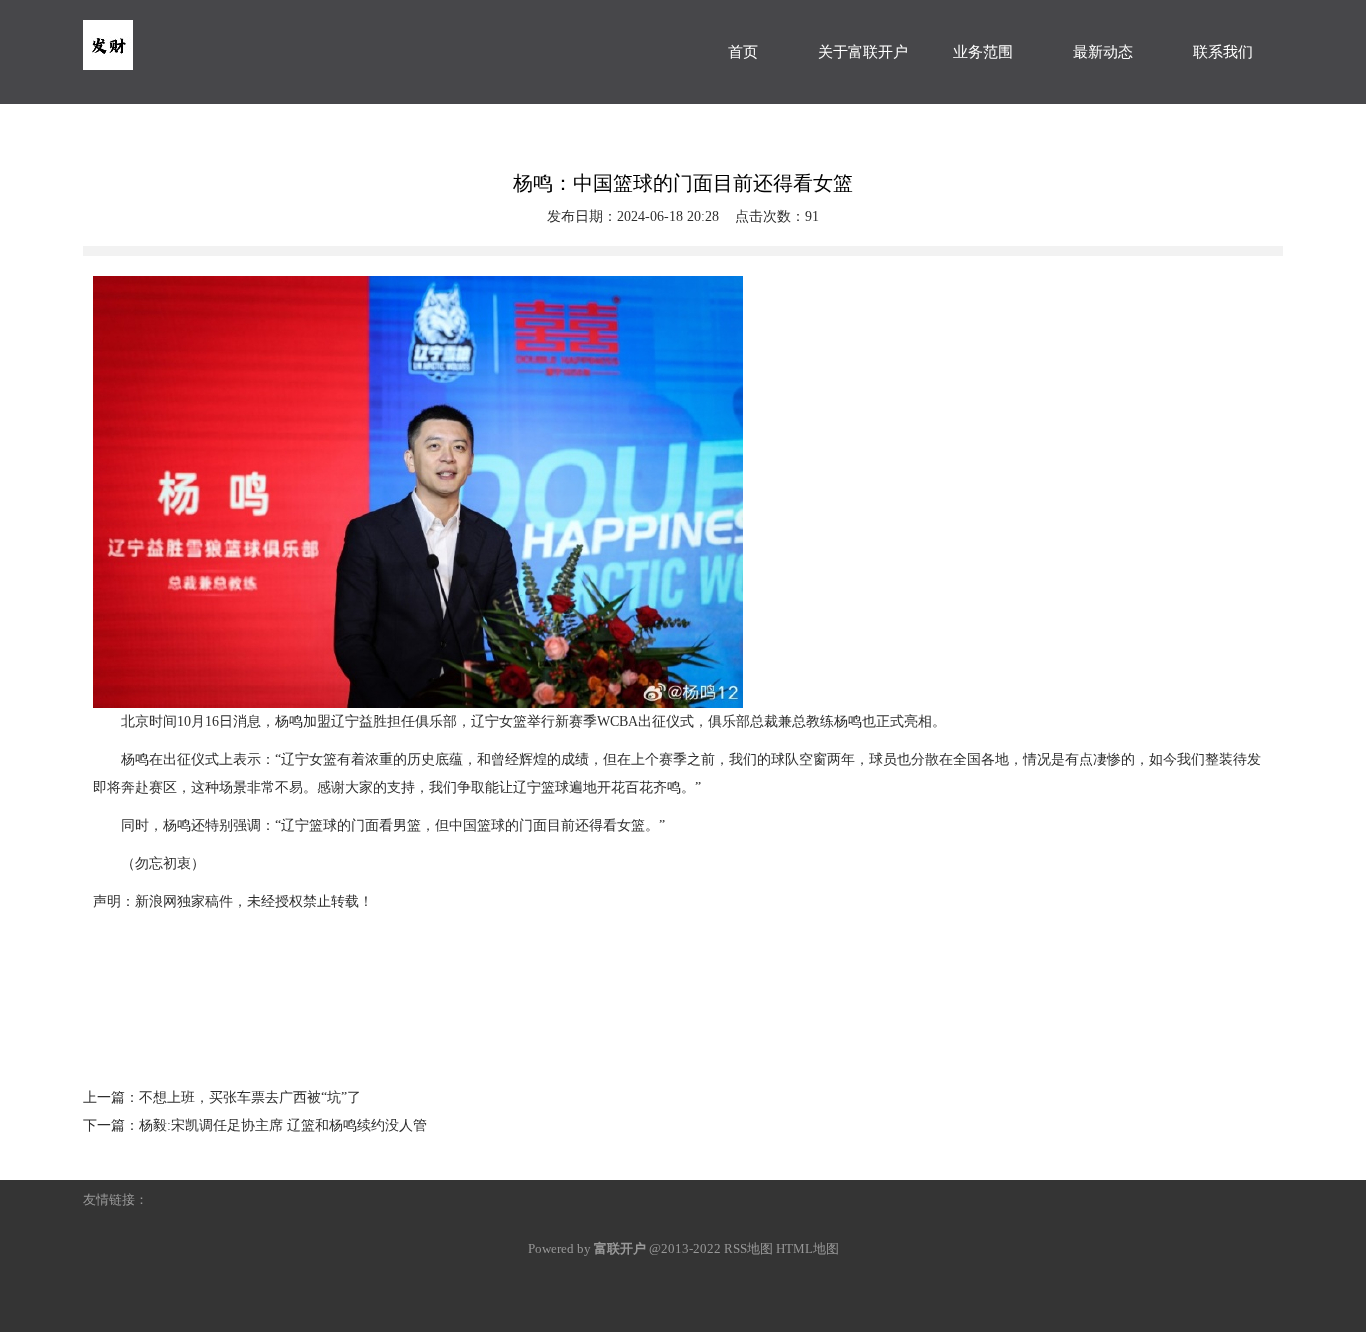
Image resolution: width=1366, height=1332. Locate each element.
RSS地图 (748, 1248)
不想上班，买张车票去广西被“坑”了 (250, 1097)
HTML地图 (807, 1248)
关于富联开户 (863, 52)
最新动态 (1103, 52)
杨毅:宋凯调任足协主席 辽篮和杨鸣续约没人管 (283, 1125)
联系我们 (1223, 52)
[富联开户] (233, 35)
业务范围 (983, 52)
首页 (743, 52)
